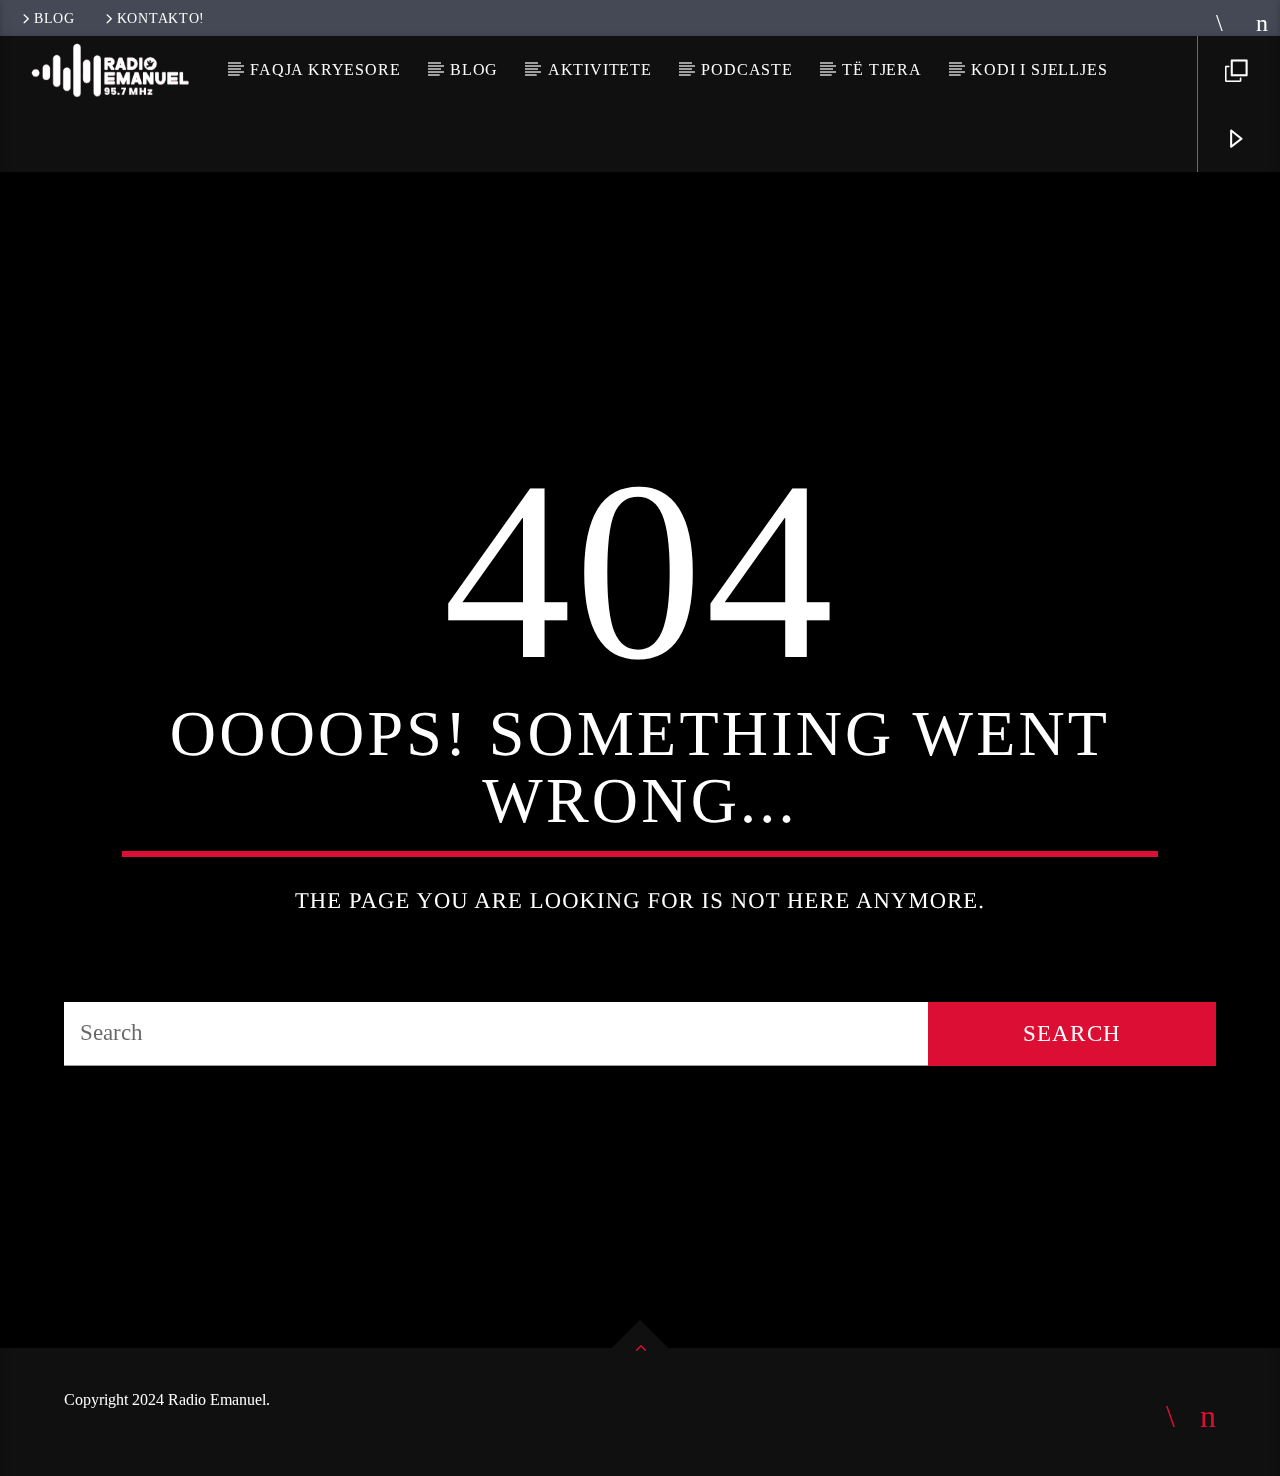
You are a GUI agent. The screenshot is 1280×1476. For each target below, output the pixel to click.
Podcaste (746, 69)
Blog (54, 18)
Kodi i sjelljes (1039, 69)
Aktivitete (600, 69)
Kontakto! (161, 18)
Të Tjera (881, 69)
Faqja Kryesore (325, 69)
